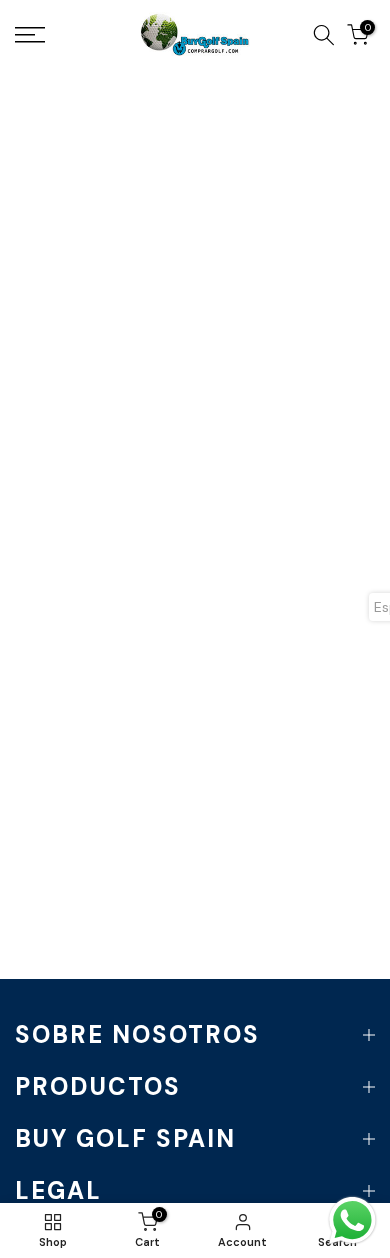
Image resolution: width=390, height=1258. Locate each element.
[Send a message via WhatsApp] (352, 1220)
